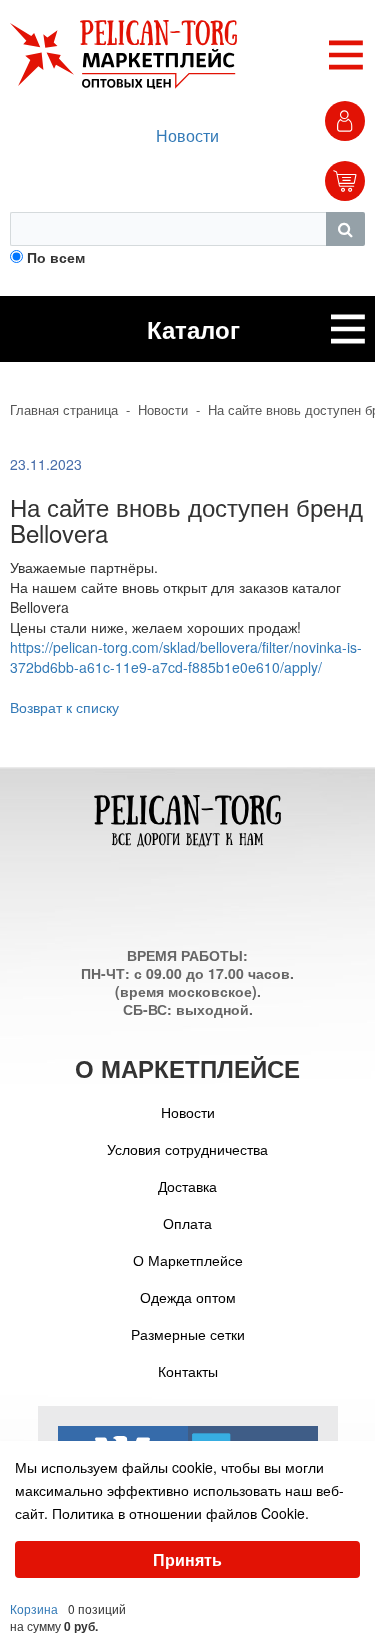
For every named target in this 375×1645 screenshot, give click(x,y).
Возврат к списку (64, 707)
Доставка (187, 1186)
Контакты (188, 1371)
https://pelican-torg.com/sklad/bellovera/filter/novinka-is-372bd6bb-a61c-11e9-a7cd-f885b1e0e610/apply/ (186, 657)
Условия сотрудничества (187, 1149)
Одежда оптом (188, 1297)
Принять (187, 1559)
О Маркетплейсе (188, 1260)
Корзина (34, 1608)
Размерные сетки (188, 1334)
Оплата (187, 1223)
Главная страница (64, 410)
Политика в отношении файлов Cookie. (180, 1513)
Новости (187, 135)
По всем (56, 257)
